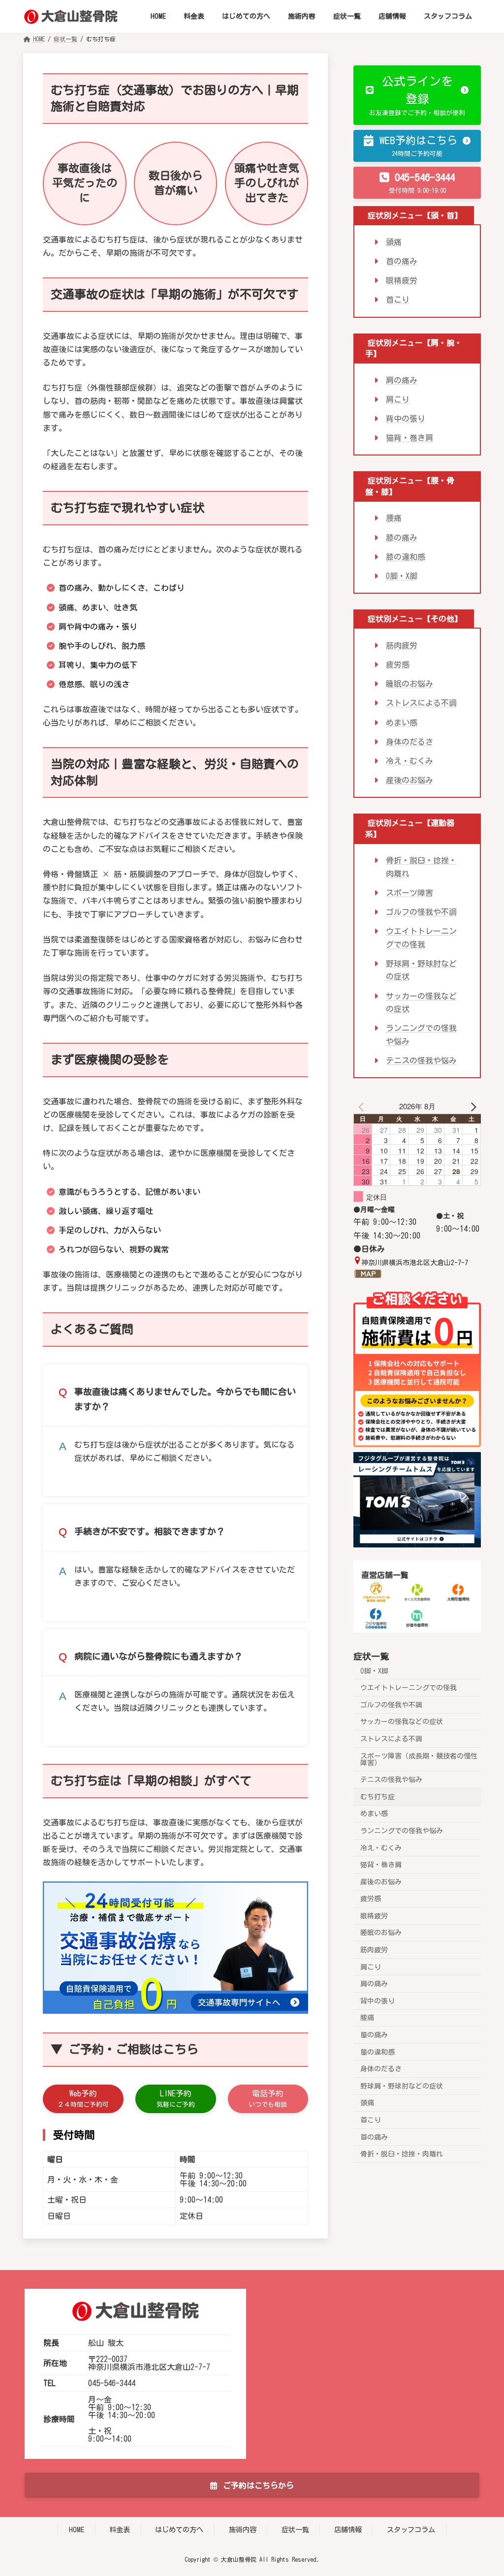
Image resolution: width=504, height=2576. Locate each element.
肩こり (398, 399)
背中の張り (406, 419)
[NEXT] (472, 1106)
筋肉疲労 (402, 645)
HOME (77, 2530)
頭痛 (394, 242)
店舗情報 (348, 2530)
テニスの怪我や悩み (421, 1061)
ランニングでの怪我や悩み (402, 1831)
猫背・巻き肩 (409, 438)
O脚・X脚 (402, 576)
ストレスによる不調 (421, 703)
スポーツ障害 (409, 893)
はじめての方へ (179, 2530)
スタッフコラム (411, 2530)
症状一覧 (371, 1656)
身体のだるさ (409, 742)
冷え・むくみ (409, 761)
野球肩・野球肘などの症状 (402, 2086)
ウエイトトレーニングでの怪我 (409, 1688)
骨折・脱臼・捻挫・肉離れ (402, 2154)
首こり (398, 300)
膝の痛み (402, 537)
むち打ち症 (378, 1797)
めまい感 (402, 722)
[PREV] (363, 1106)
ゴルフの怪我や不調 (421, 912)
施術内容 (243, 2530)
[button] (83, 2099)
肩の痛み (402, 380)
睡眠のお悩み (409, 684)
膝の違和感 (406, 557)
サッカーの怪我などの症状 (402, 1722)
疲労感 (398, 665)
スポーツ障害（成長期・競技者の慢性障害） (419, 1759)
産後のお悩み (409, 780)
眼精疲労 (402, 280)
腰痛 (394, 518)
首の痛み (402, 261)
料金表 (120, 2530)
